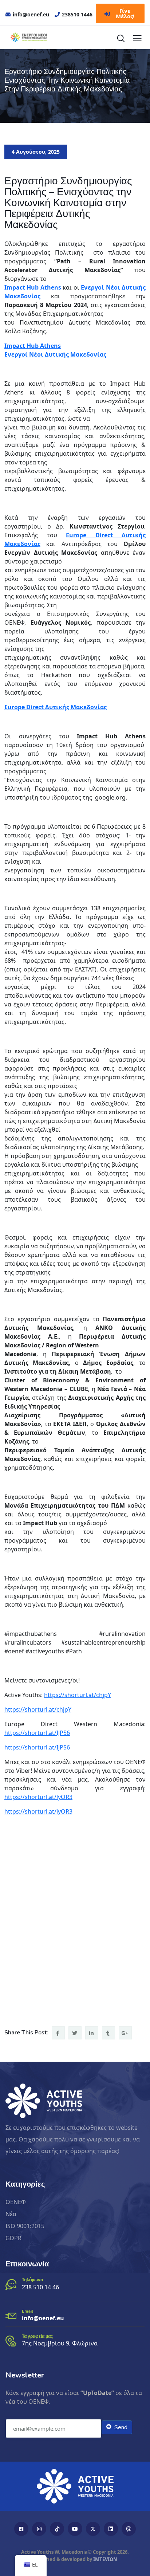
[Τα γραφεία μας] (11, 2341)
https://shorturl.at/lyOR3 (38, 1797)
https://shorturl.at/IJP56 (37, 1733)
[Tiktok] (57, 2529)
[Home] (75, 2486)
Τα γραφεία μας (37, 2336)
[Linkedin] (111, 2529)
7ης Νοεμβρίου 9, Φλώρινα (60, 2343)
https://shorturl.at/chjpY (78, 1695)
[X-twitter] (93, 2529)
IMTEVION (105, 2559)
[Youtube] (75, 2529)
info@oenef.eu (43, 2318)
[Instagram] (39, 2529)
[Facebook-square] (21, 2529)
